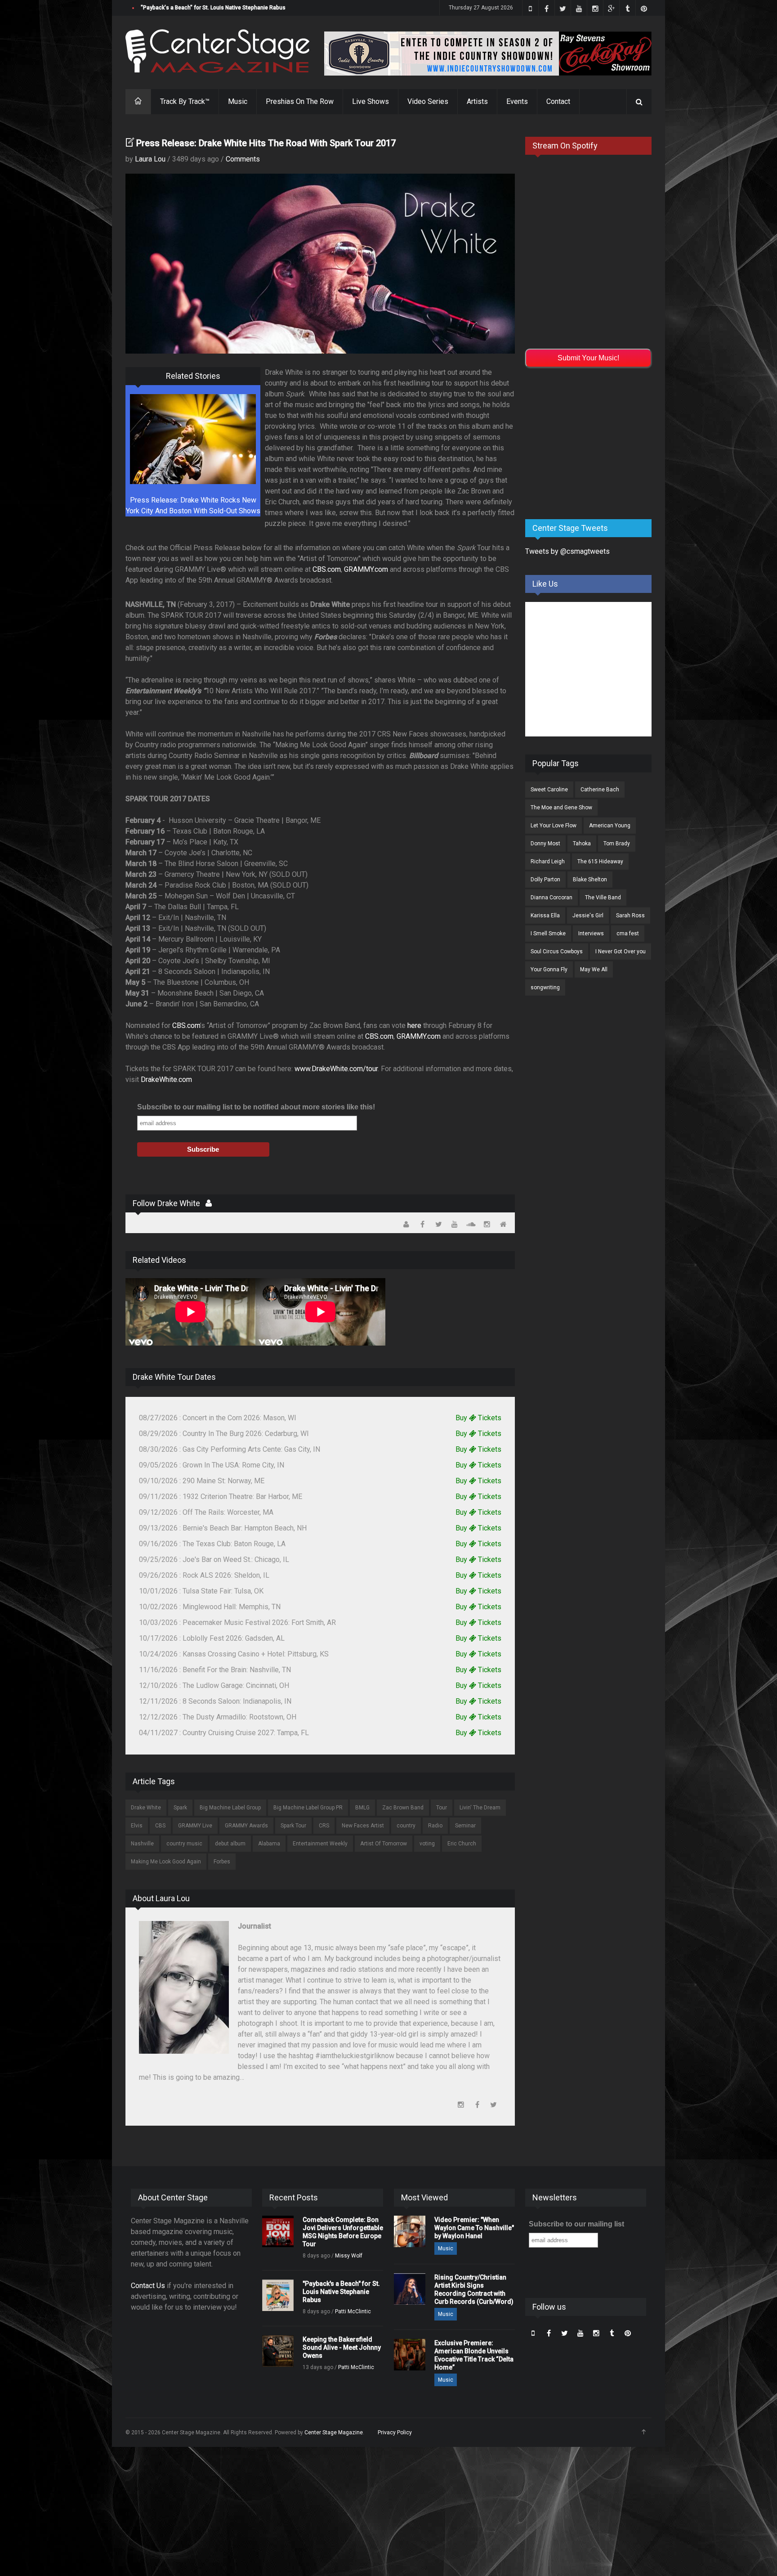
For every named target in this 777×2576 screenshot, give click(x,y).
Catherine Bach (600, 790)
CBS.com (327, 569)
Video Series (428, 101)
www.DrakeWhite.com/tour (336, 1069)
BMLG (362, 1808)
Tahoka (582, 844)
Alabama (269, 1844)
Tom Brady (617, 844)
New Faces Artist (363, 1826)
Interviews (591, 933)
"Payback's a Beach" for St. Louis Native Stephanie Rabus (341, 2292)
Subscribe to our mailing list (576, 2224)
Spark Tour (293, 1826)
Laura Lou (150, 159)
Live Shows (371, 101)
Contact (558, 101)
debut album (230, 1844)
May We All (594, 969)
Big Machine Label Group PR (308, 1808)
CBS (160, 1826)
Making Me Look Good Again (166, 1862)
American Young (610, 826)
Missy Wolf (349, 2256)
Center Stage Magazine (334, 2432)
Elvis (137, 1826)
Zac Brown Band (403, 1808)
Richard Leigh (548, 862)
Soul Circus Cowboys (557, 951)
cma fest (628, 933)
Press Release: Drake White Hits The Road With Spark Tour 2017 (266, 143)
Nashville (142, 1844)
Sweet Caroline (549, 790)
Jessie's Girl (588, 916)
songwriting (545, 987)
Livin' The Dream (480, 1808)
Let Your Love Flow (554, 826)
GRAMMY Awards (246, 1826)
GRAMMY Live (195, 1826)
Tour (442, 1808)
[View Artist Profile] (209, 1203)
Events (517, 101)
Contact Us (148, 2286)
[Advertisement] (593, 442)
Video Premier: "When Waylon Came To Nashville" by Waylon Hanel (474, 2228)
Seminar (465, 1826)
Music (238, 101)
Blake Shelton (590, 880)
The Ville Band (603, 898)
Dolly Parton (545, 880)
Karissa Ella (545, 916)
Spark (180, 1808)
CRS (324, 1826)
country (406, 1826)
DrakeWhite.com (166, 1079)
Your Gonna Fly (549, 969)
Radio (435, 1826)
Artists (477, 101)
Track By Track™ (185, 101)
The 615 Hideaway (600, 862)
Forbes (222, 1862)
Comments (243, 159)
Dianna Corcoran (551, 898)
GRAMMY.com (366, 569)
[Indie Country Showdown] (488, 54)
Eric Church (462, 1844)
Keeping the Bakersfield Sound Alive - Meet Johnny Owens (214, 8)
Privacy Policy (395, 2432)
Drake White (146, 1808)
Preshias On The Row (300, 101)
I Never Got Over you (621, 951)
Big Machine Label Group (230, 1808)
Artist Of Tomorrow (384, 1844)
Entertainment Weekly (320, 1844)
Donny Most (545, 844)
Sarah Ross (630, 916)
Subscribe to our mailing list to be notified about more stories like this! (256, 1107)
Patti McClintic (353, 2311)
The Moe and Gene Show (561, 808)
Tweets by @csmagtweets (567, 551)
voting (427, 1844)
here (414, 1025)
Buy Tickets (478, 1418)
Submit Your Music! (588, 358)
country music (184, 1844)
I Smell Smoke (548, 933)
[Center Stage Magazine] (218, 51)
